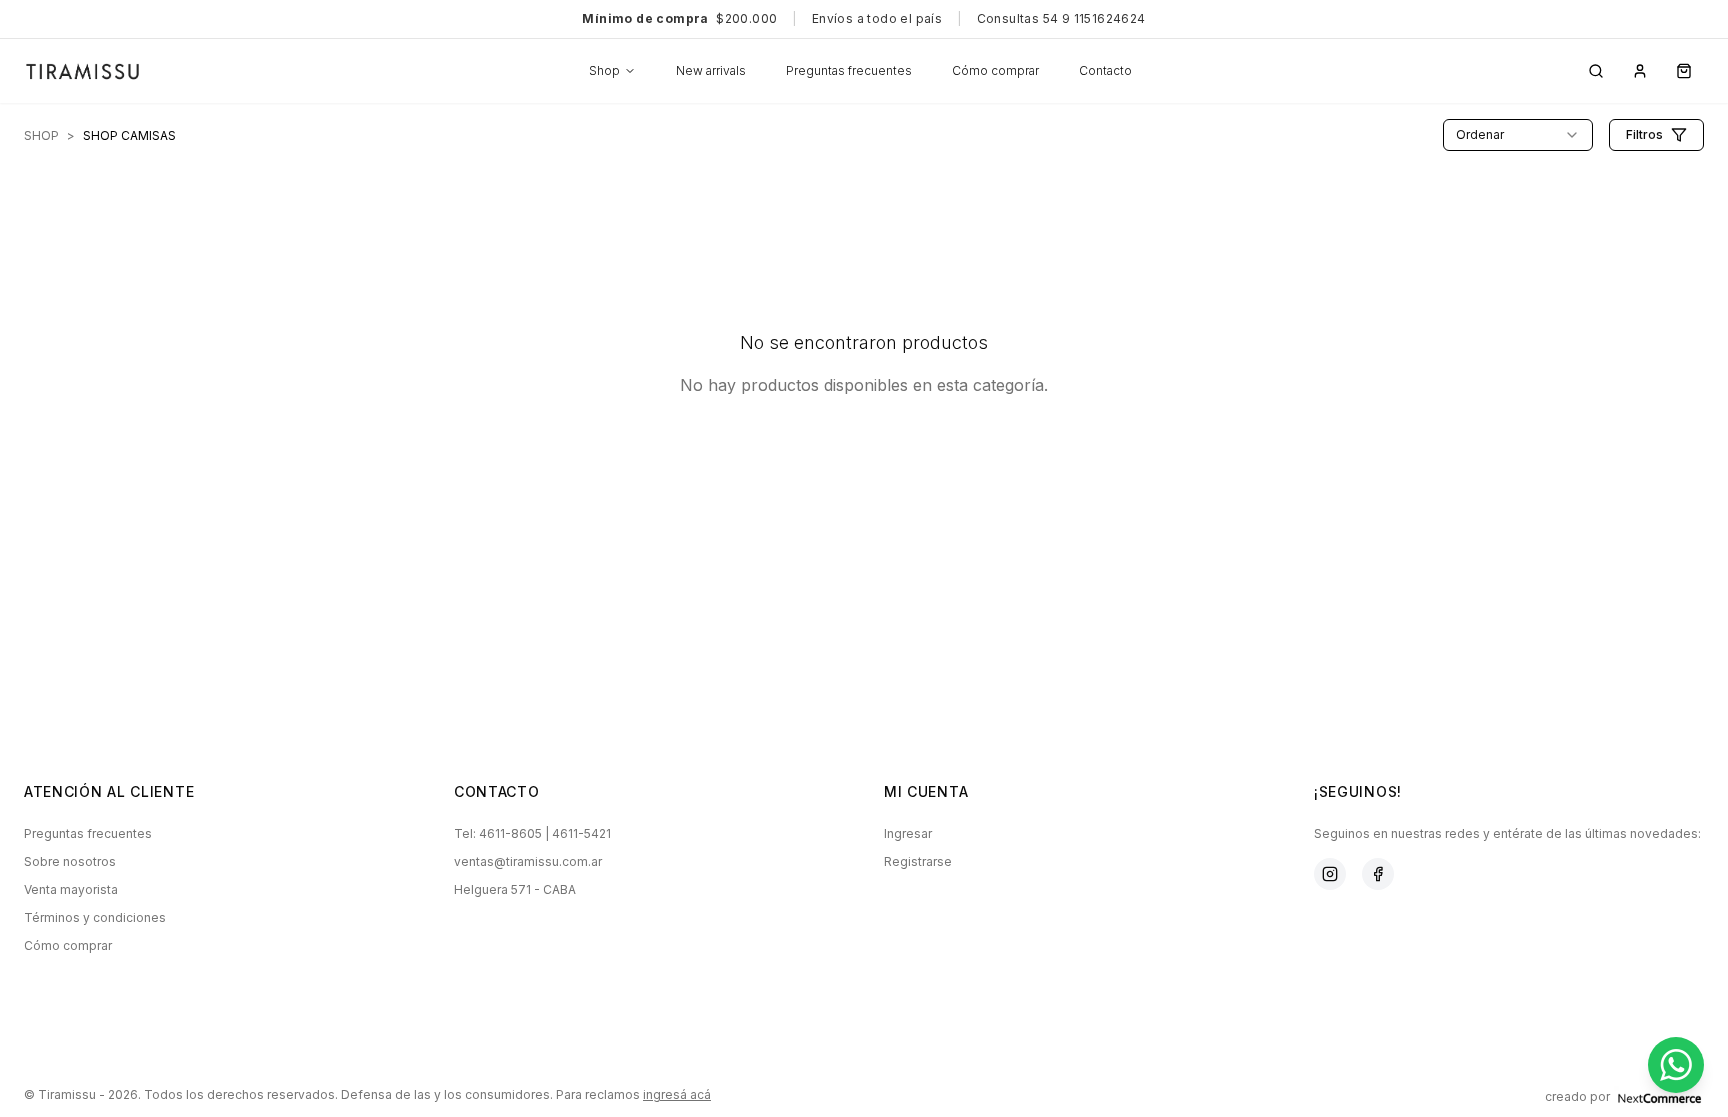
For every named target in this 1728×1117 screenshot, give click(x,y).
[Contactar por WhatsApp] (1676, 1065)
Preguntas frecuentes (849, 70)
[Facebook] (1378, 874)
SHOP (41, 135)
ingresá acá (677, 1094)
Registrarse (918, 861)
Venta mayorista (71, 889)
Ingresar (908, 833)
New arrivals (711, 70)
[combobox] (1518, 135)
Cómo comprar (995, 70)
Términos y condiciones (95, 917)
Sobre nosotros (70, 861)
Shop (604, 70)
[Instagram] (1330, 874)
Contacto (1105, 70)
